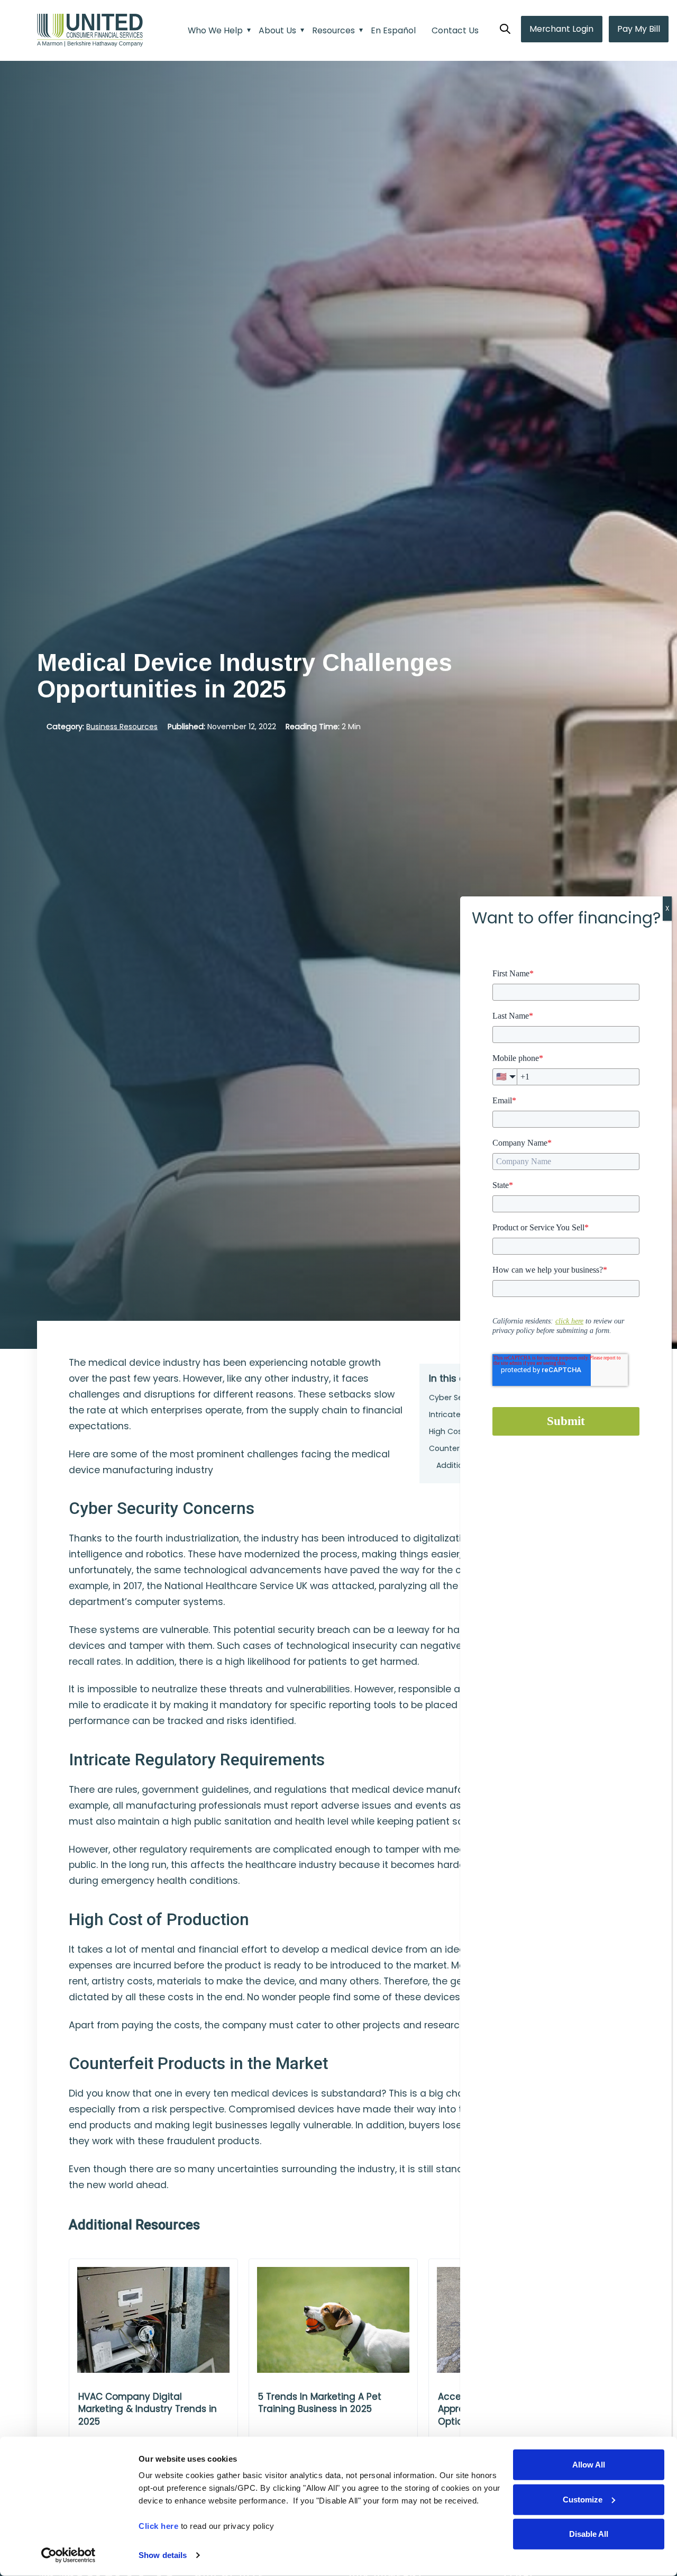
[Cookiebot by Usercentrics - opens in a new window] (68, 2555)
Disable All (589, 2534)
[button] (505, 30)
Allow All (589, 2465)
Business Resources (122, 726)
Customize (583, 2499)
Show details (163, 2555)
